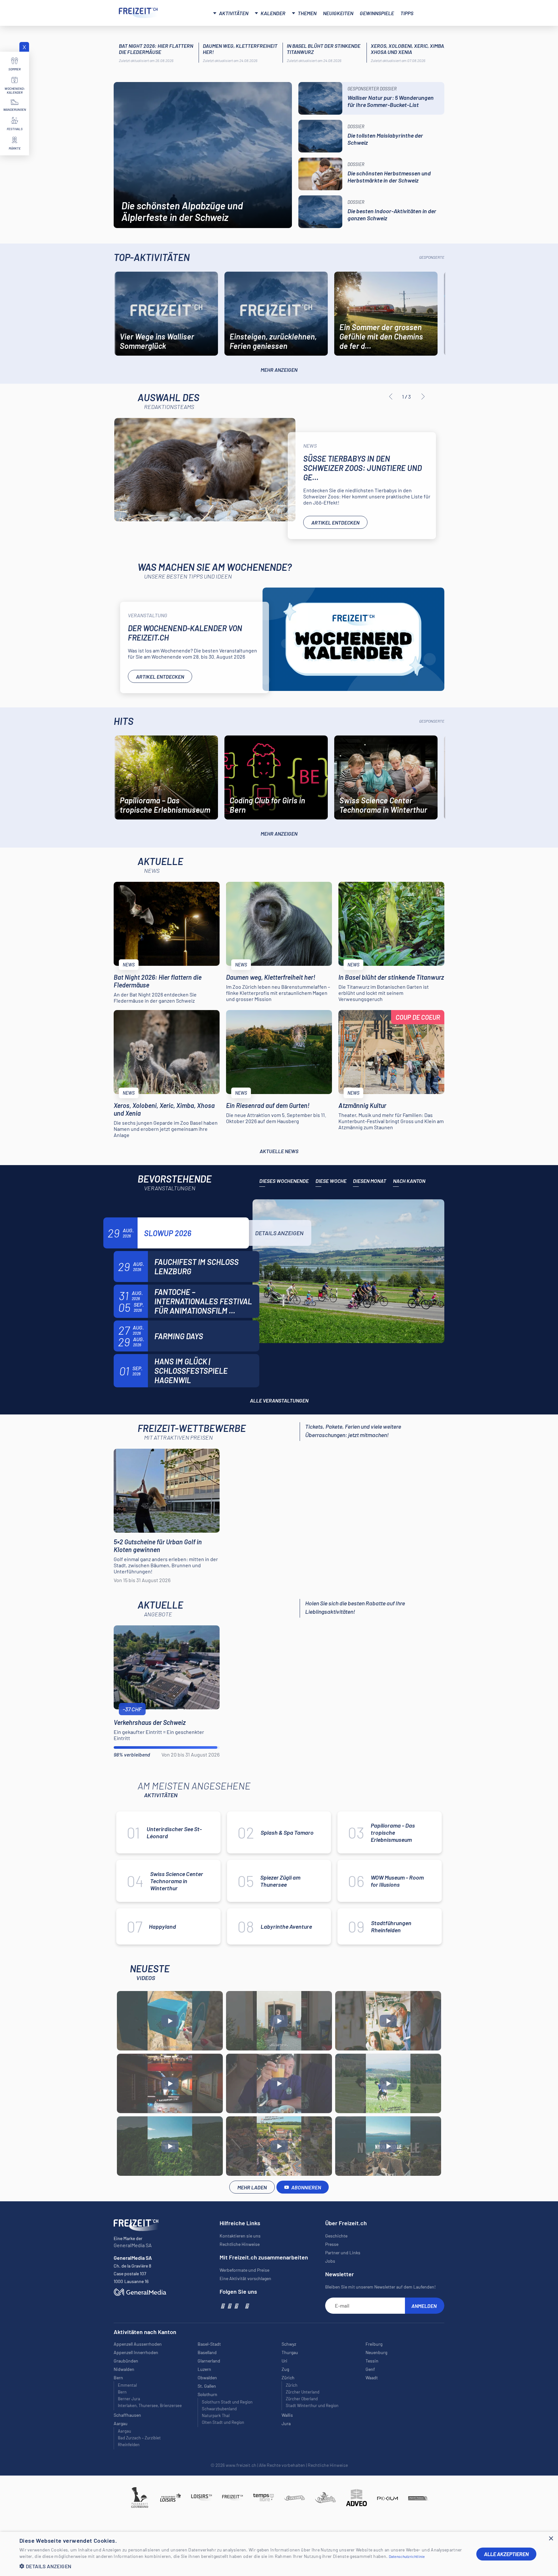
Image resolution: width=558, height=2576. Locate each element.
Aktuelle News (279, 1151)
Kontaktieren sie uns (240, 2236)
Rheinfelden (129, 2445)
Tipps (407, 13)
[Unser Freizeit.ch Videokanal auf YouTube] (236, 2306)
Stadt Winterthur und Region (312, 2405)
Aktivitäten (234, 13)
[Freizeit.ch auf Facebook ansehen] (222, 2306)
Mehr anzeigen (279, 370)
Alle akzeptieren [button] (506, 2554)
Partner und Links (343, 2253)
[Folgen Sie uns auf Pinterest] (247, 2306)
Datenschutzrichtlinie (407, 2556)
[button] (243, 2566)
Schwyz (289, 2344)
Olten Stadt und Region (223, 2422)
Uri (284, 2361)
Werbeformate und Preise (244, 2270)
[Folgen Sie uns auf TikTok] (241, 2306)
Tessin (372, 2361)
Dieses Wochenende (284, 1181)
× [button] (551, 2539)
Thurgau (290, 2352)
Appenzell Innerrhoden (136, 2352)
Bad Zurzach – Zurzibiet (139, 2438)
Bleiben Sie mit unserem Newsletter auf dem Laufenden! (380, 2287)
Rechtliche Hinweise (240, 2244)
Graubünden (126, 2361)
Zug (285, 2369)
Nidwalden (124, 2369)
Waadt (372, 2378)
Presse (332, 2244)
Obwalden (207, 2378)
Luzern (204, 2369)
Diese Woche (331, 1181)
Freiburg (374, 2344)
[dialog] (279, 2554)
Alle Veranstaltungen (279, 1400)
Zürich (292, 2385)
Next (423, 397)
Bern (122, 2392)
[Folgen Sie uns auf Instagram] (229, 2306)
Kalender (273, 13)
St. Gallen (207, 2386)
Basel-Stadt (209, 2344)
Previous (391, 397)
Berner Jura (129, 2399)
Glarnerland (209, 2361)
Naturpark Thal (216, 2415)
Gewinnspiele (377, 13)
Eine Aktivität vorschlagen (245, 2278)
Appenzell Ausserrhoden (138, 2344)
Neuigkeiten (338, 13)
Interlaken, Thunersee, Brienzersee (150, 2405)
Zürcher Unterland (303, 2392)
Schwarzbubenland (219, 2409)
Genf (370, 2369)
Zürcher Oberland (302, 2399)
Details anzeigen (279, 1233)
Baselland (207, 2352)
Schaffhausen (127, 2415)
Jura (286, 2423)
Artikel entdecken (335, 522)
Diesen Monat (370, 1181)
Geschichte (336, 2236)
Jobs (330, 2261)
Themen (307, 13)
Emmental (127, 2385)
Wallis (287, 2415)
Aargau (124, 2431)
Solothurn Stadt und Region (227, 2402)
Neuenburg (376, 2352)
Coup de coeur (418, 1017)
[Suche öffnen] (432, 12)
